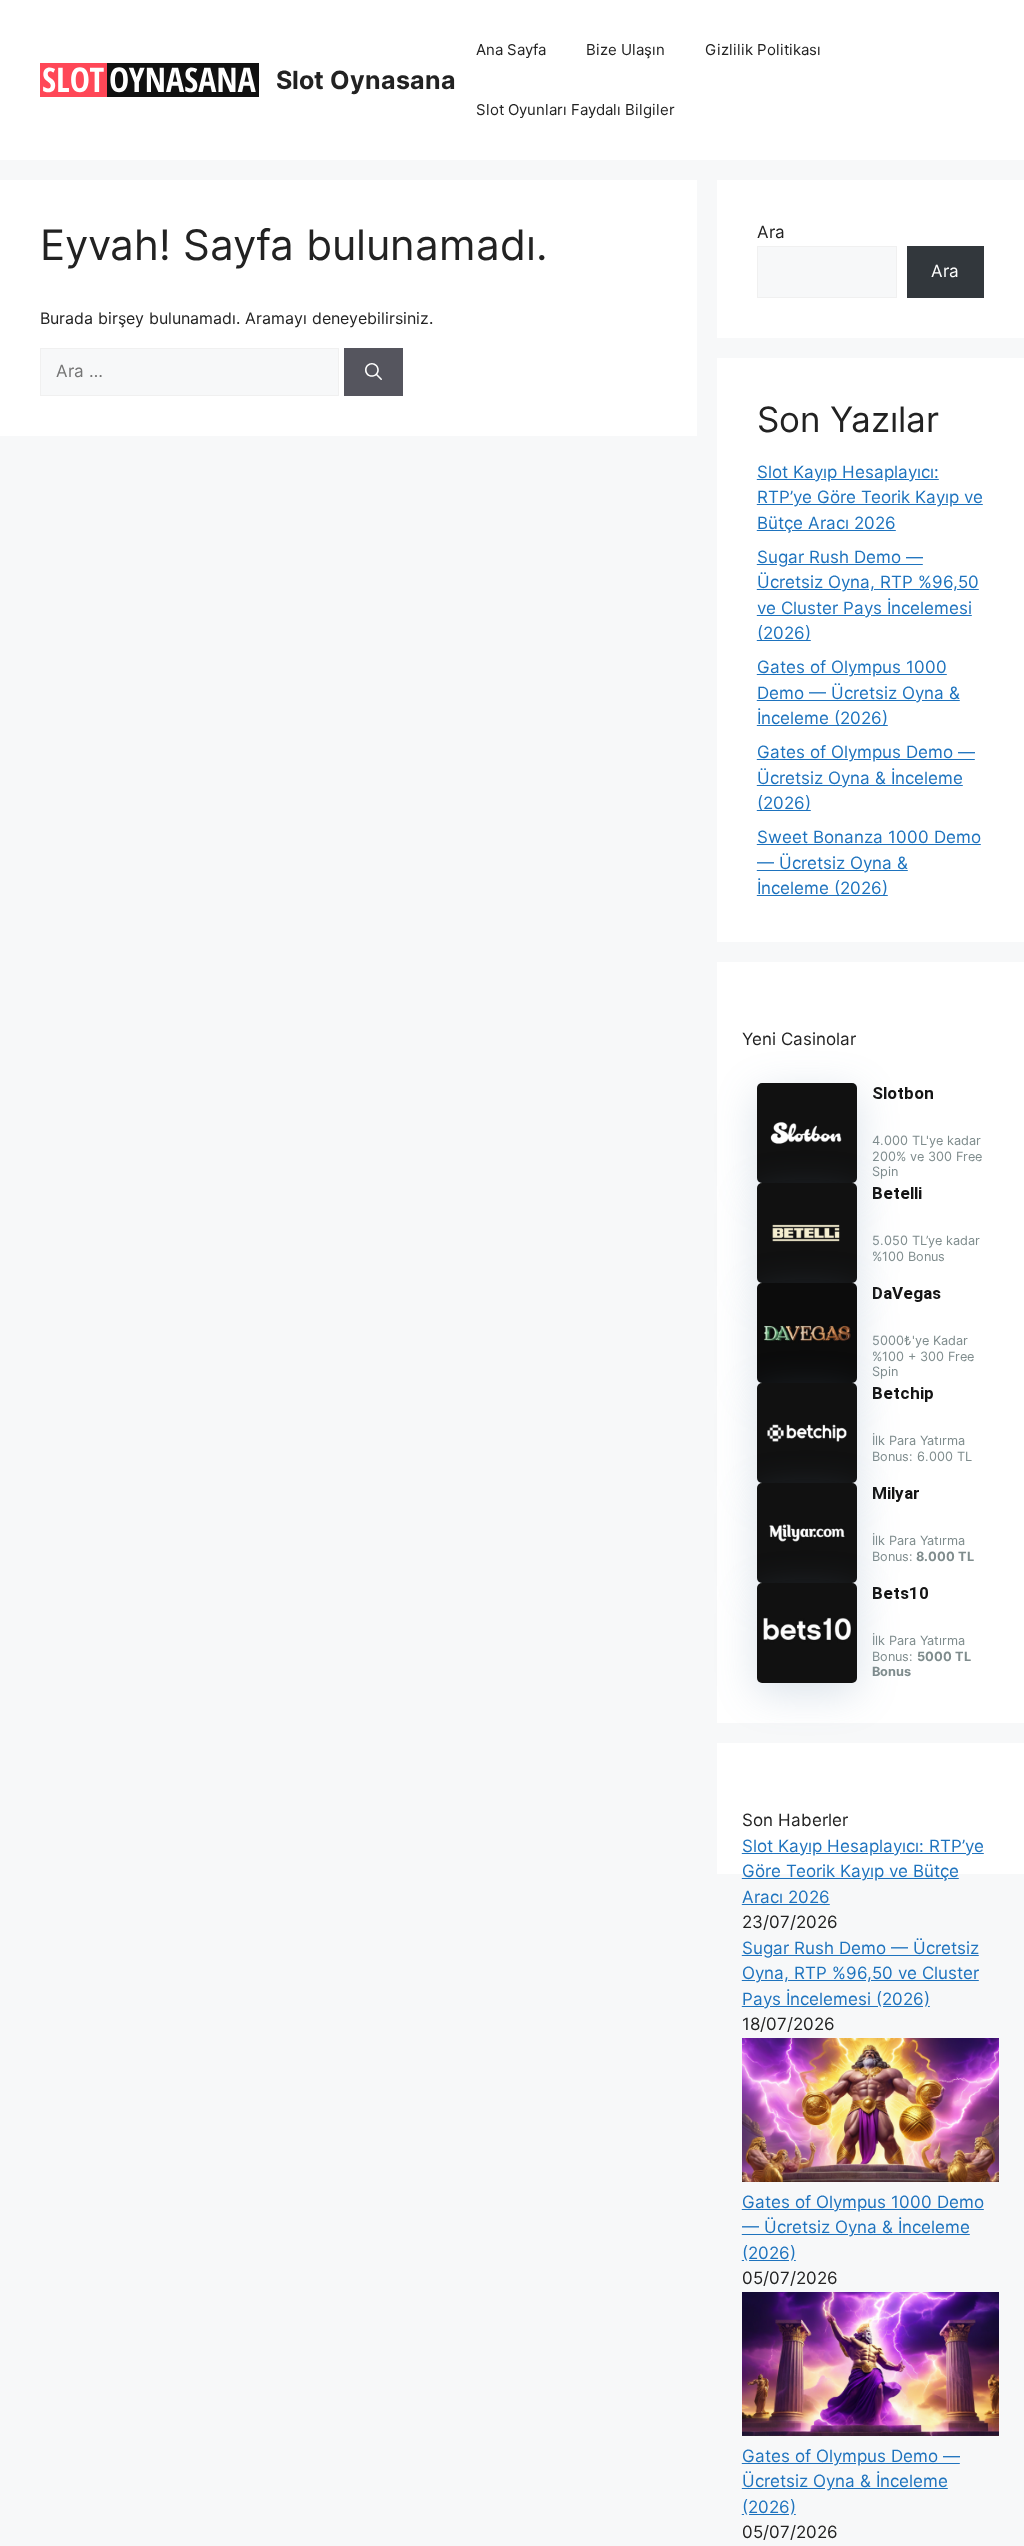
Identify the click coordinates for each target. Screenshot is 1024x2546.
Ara (771, 232)
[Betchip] (807, 1477)
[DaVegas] (807, 1377)
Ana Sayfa (511, 49)
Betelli (897, 1193)
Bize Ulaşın (625, 49)
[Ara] (373, 372)
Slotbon (903, 1093)
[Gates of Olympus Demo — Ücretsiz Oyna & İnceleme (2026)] (870, 2430)
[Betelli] (807, 1277)
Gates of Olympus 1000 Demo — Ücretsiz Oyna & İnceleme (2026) (858, 692)
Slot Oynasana (366, 80)
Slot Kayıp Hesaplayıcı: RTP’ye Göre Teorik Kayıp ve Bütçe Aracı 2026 (870, 497)
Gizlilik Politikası (763, 49)
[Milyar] (807, 1577)
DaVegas (906, 1293)
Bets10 (900, 1593)
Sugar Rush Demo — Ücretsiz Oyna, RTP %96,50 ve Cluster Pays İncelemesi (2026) (860, 1973)
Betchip (903, 1393)
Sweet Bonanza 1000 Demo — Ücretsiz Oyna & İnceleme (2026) (869, 862)
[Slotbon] (807, 1177)
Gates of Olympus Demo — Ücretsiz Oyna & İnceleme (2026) (866, 777)
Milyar (896, 1493)
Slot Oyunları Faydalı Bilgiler (575, 109)
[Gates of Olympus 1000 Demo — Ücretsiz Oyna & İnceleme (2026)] (870, 2176)
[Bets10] (807, 1677)
